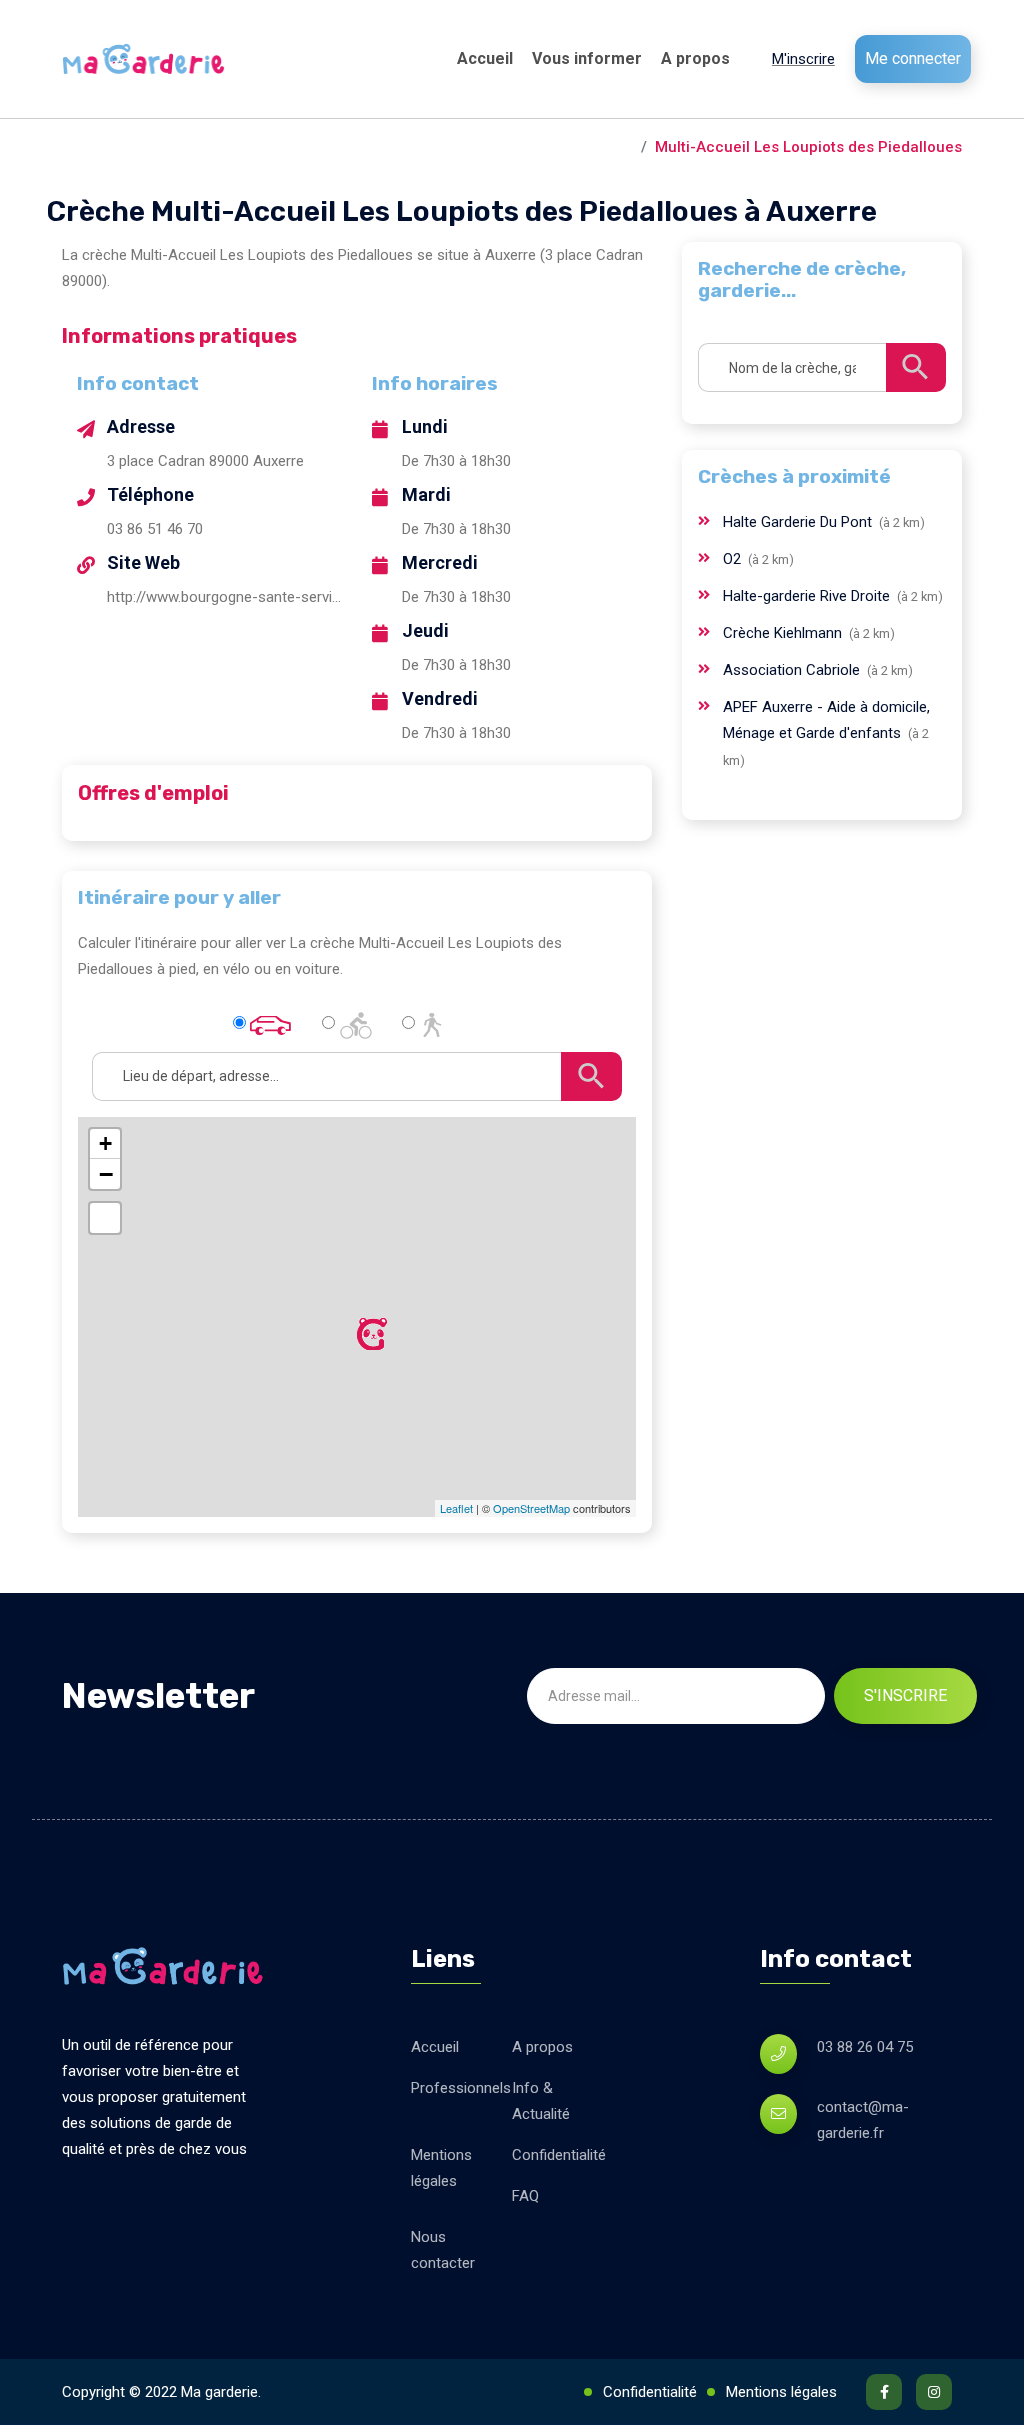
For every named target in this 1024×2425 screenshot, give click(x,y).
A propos (695, 58)
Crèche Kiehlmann (784, 633)
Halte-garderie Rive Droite (808, 596)
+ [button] (105, 1143)
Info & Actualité (541, 2101)
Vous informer (587, 58)
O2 (734, 559)
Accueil (485, 58)
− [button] (106, 1174)
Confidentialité (559, 2155)
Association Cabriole (793, 670)
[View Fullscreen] (105, 1218)
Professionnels (461, 2088)
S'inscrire (905, 1695)
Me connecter (913, 58)
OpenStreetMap (531, 1508)
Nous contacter (443, 2250)
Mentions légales (441, 2168)
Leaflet (456, 1508)
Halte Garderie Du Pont (799, 522)
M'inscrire (803, 59)
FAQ (525, 2196)
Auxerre (603, 147)
